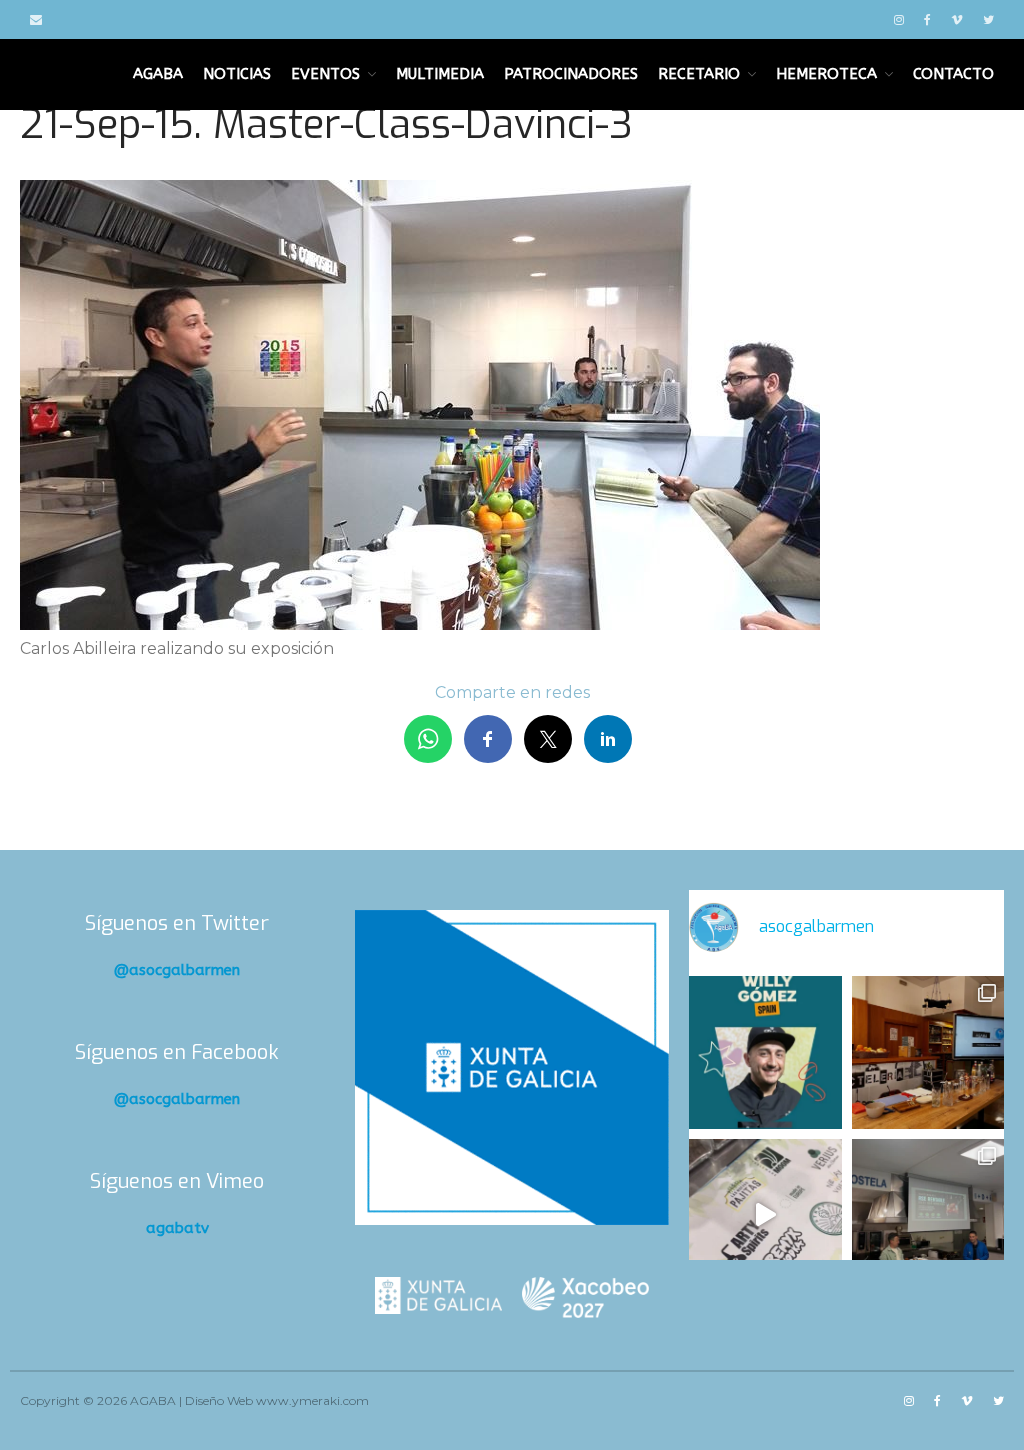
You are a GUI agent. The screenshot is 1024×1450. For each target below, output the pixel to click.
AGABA (158, 74)
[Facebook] (927, 20)
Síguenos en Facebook (177, 1052)
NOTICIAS (237, 74)
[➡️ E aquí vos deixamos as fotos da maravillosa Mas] (928, 1215)
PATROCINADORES (571, 74)
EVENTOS (325, 74)
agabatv (177, 1228)
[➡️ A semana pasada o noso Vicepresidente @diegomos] (928, 1052)
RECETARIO (699, 74)
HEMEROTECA (826, 74)
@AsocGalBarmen (177, 970)
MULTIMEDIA (440, 74)
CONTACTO (953, 74)
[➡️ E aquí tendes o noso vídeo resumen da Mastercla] (765, 1215)
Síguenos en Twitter (177, 923)
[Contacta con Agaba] (36, 20)
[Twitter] (988, 20)
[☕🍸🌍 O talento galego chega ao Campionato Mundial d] (765, 1052)
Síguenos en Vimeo (177, 1181)
